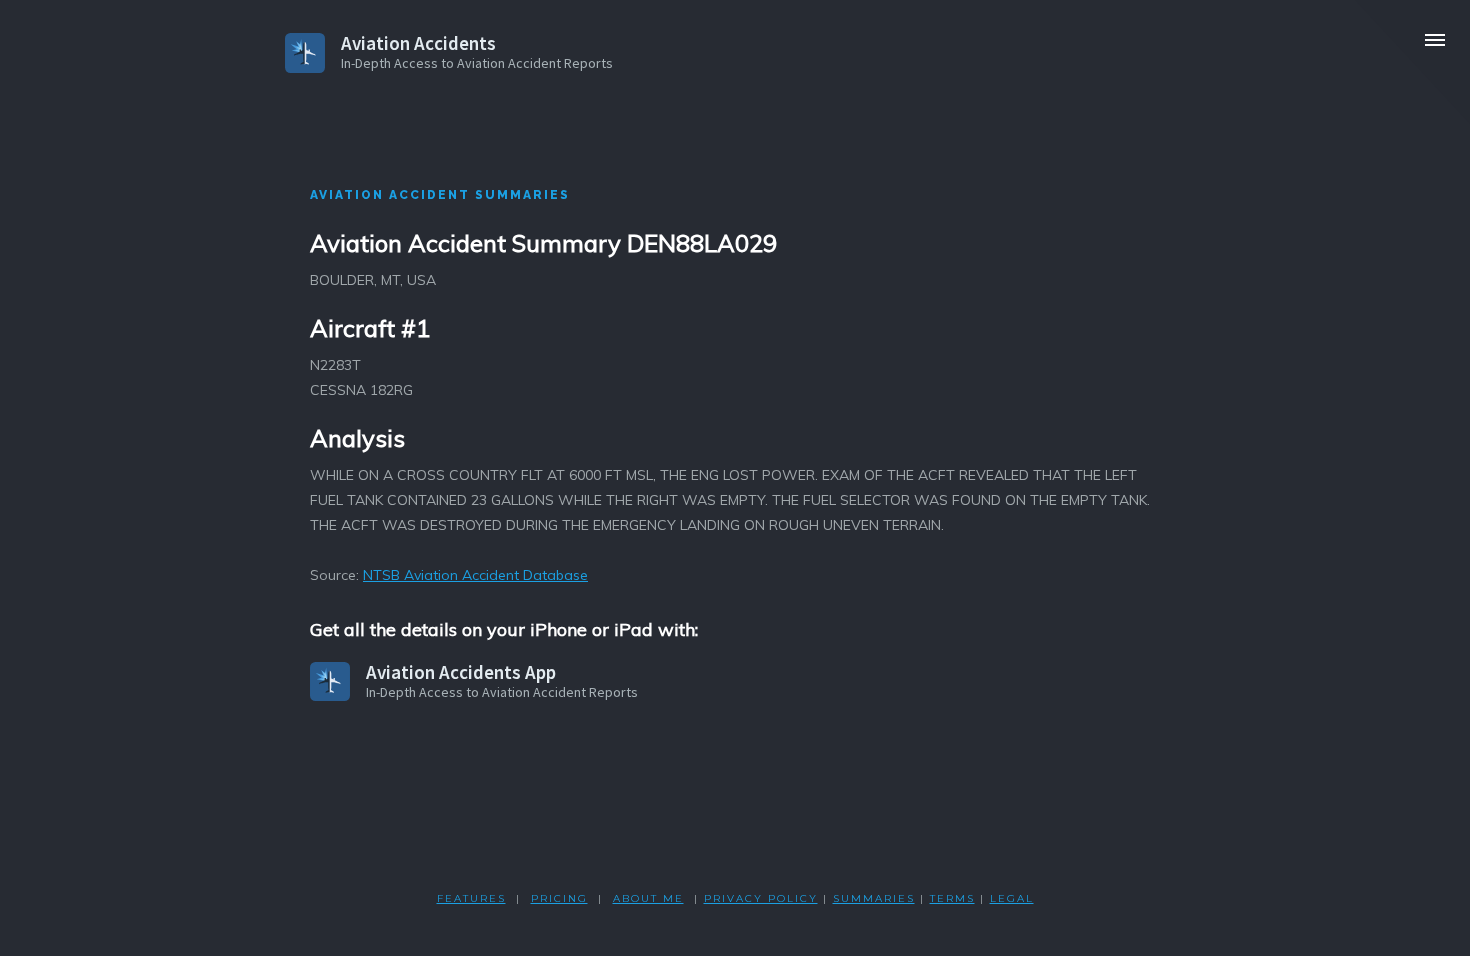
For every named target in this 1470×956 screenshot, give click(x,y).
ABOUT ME (648, 898)
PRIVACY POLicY (761, 898)
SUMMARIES (874, 898)
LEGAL (1012, 898)
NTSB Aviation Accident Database (475, 575)
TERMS (952, 898)
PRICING (559, 898)
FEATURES (471, 898)
